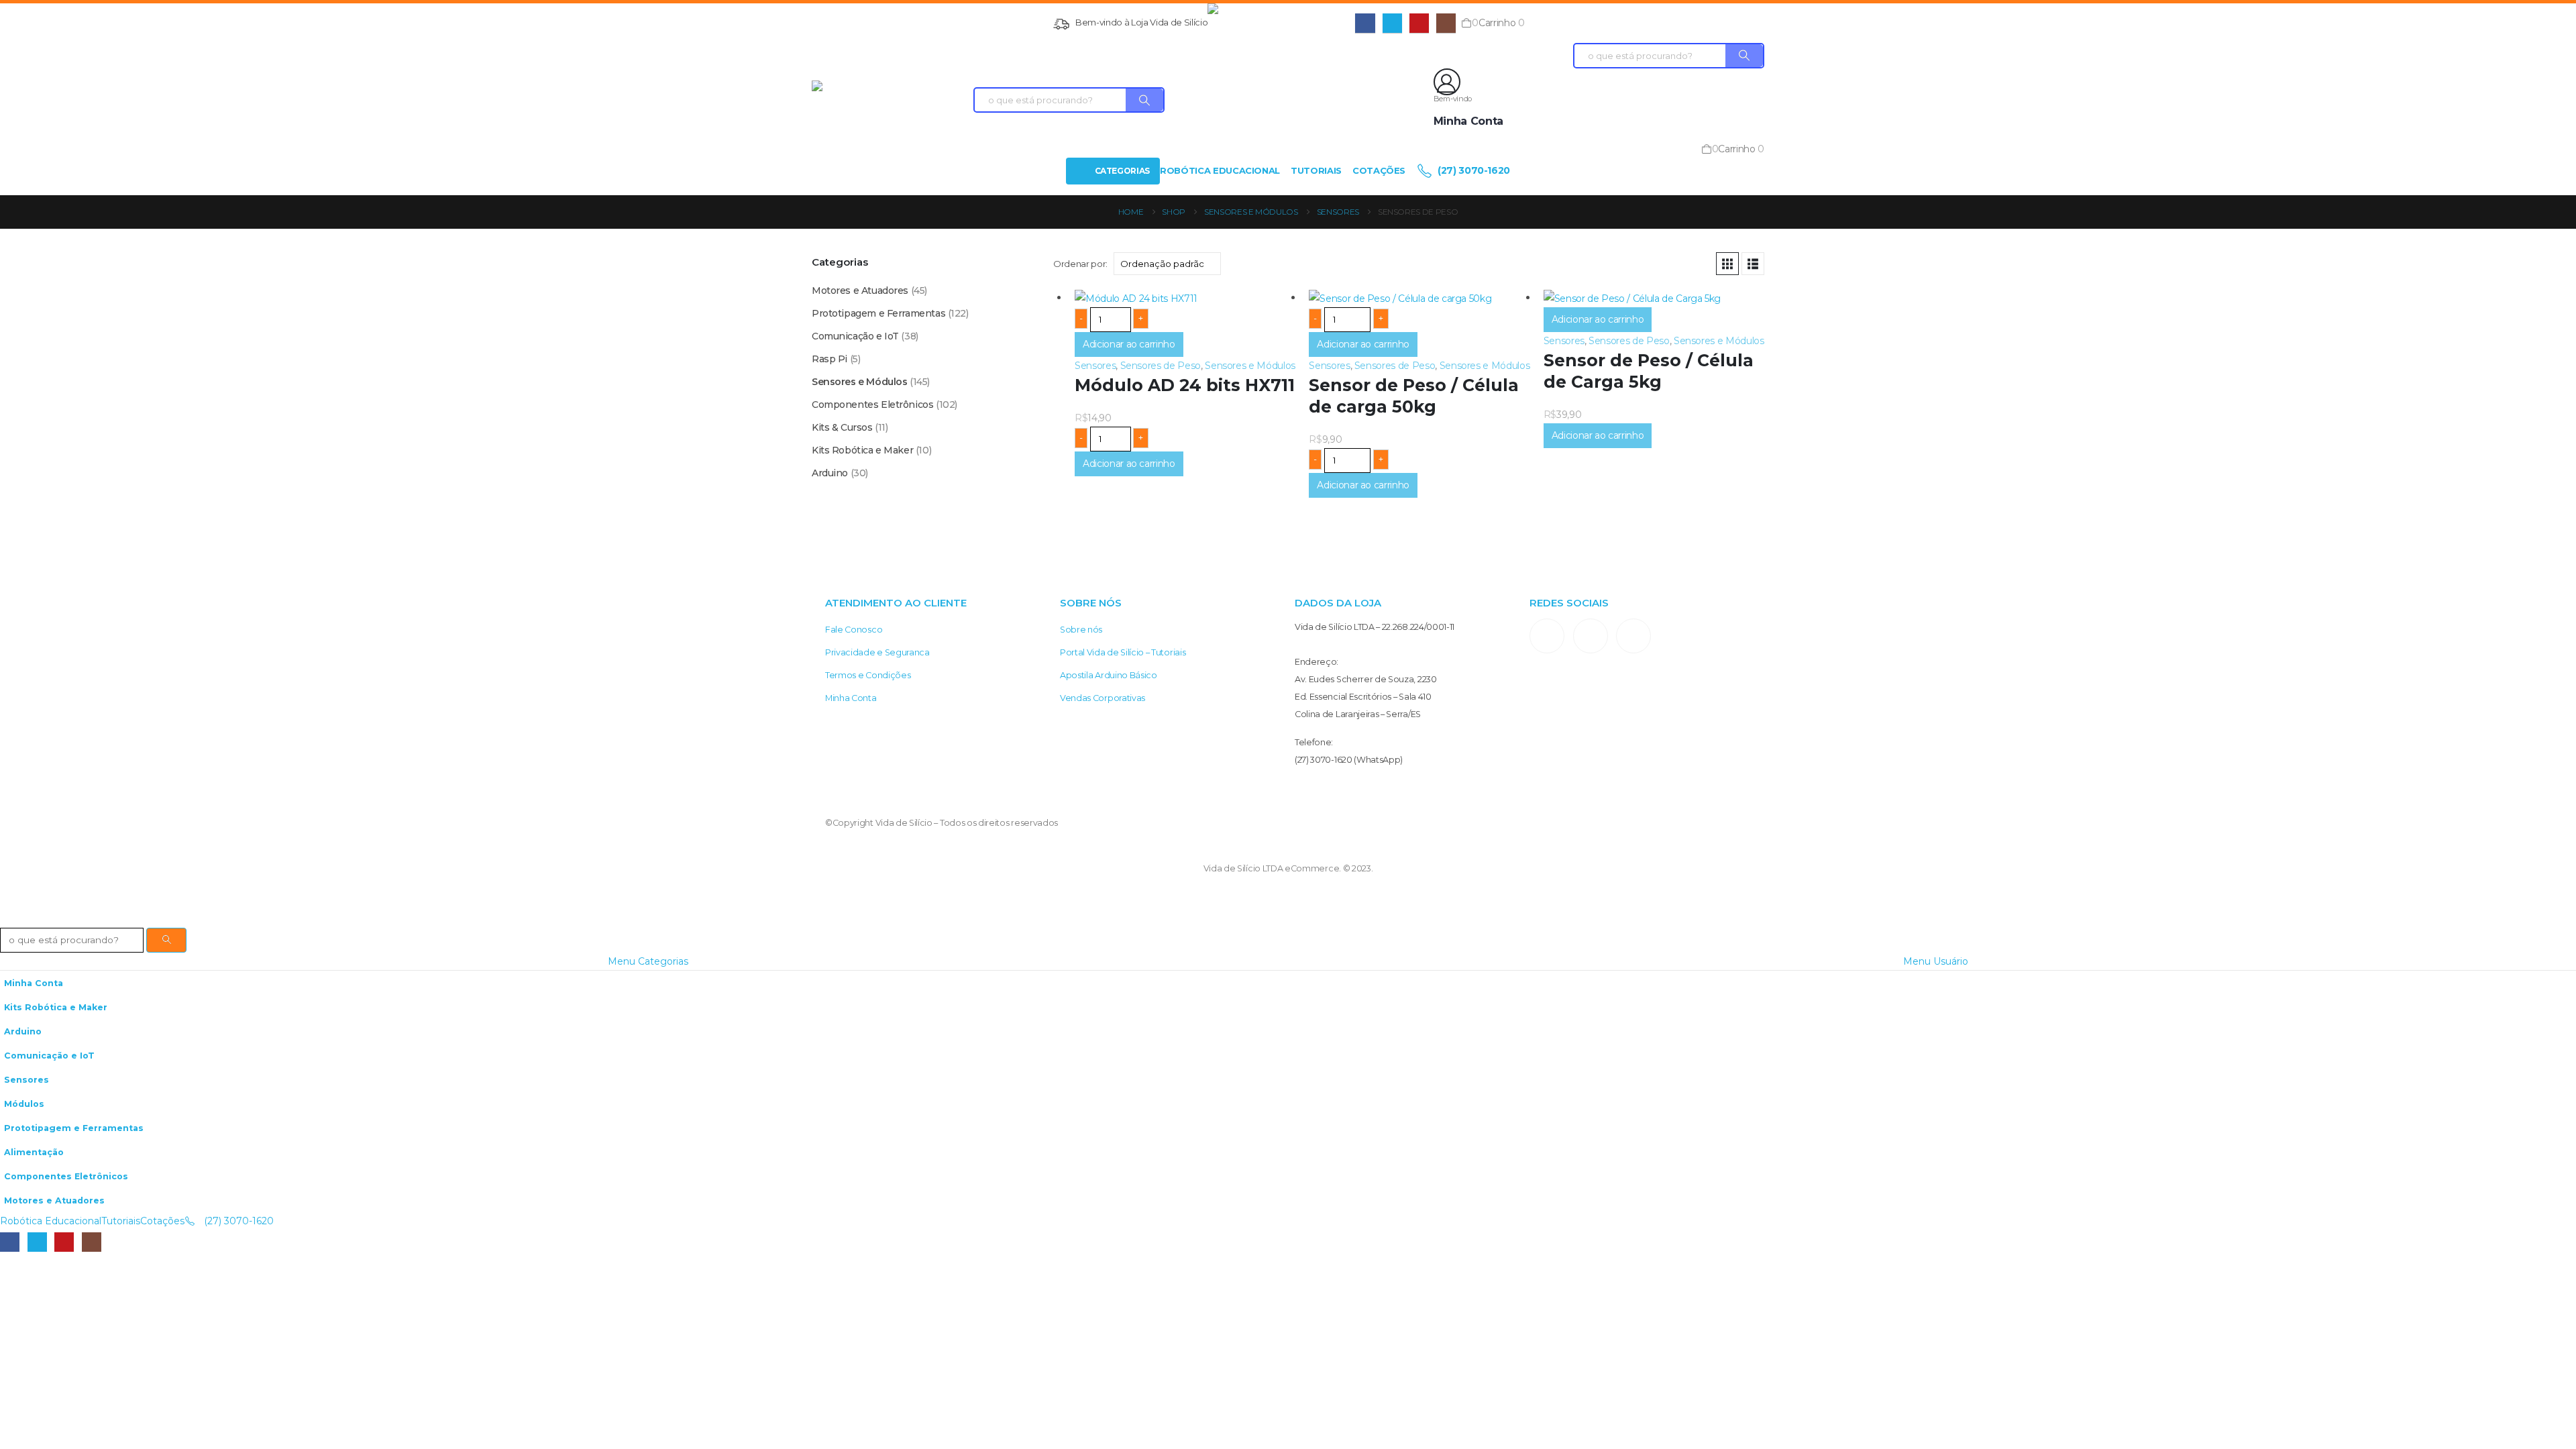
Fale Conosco (854, 630)
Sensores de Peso (1161, 366)
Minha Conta (851, 698)
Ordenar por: (1080, 264)
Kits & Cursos (842, 427)
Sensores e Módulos (1250, 366)
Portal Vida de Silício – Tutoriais (1123, 652)
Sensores (1095, 366)
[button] (1727, 264)
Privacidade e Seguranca (877, 652)
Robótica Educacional (1220, 170)
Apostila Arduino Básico (1109, 675)
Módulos (24, 1104)
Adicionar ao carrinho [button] (1129, 344)
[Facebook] (1365, 23)
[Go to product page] (1185, 298)
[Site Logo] (1281, 23)
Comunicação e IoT (855, 336)
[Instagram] (1446, 23)
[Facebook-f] (1591, 636)
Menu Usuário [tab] (1936, 961)
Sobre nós (1081, 630)
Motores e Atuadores (860, 290)
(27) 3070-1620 (1472, 170)
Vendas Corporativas (1103, 698)
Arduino (830, 473)
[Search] (1144, 100)
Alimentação (34, 1152)
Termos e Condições (868, 675)
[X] (1392, 23)
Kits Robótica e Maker (862, 450)
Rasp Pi (829, 359)
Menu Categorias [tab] (648, 961)
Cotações (1379, 170)
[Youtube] (1419, 23)
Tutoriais (1316, 170)
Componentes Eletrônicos (872, 405)
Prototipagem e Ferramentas (878, 313)
